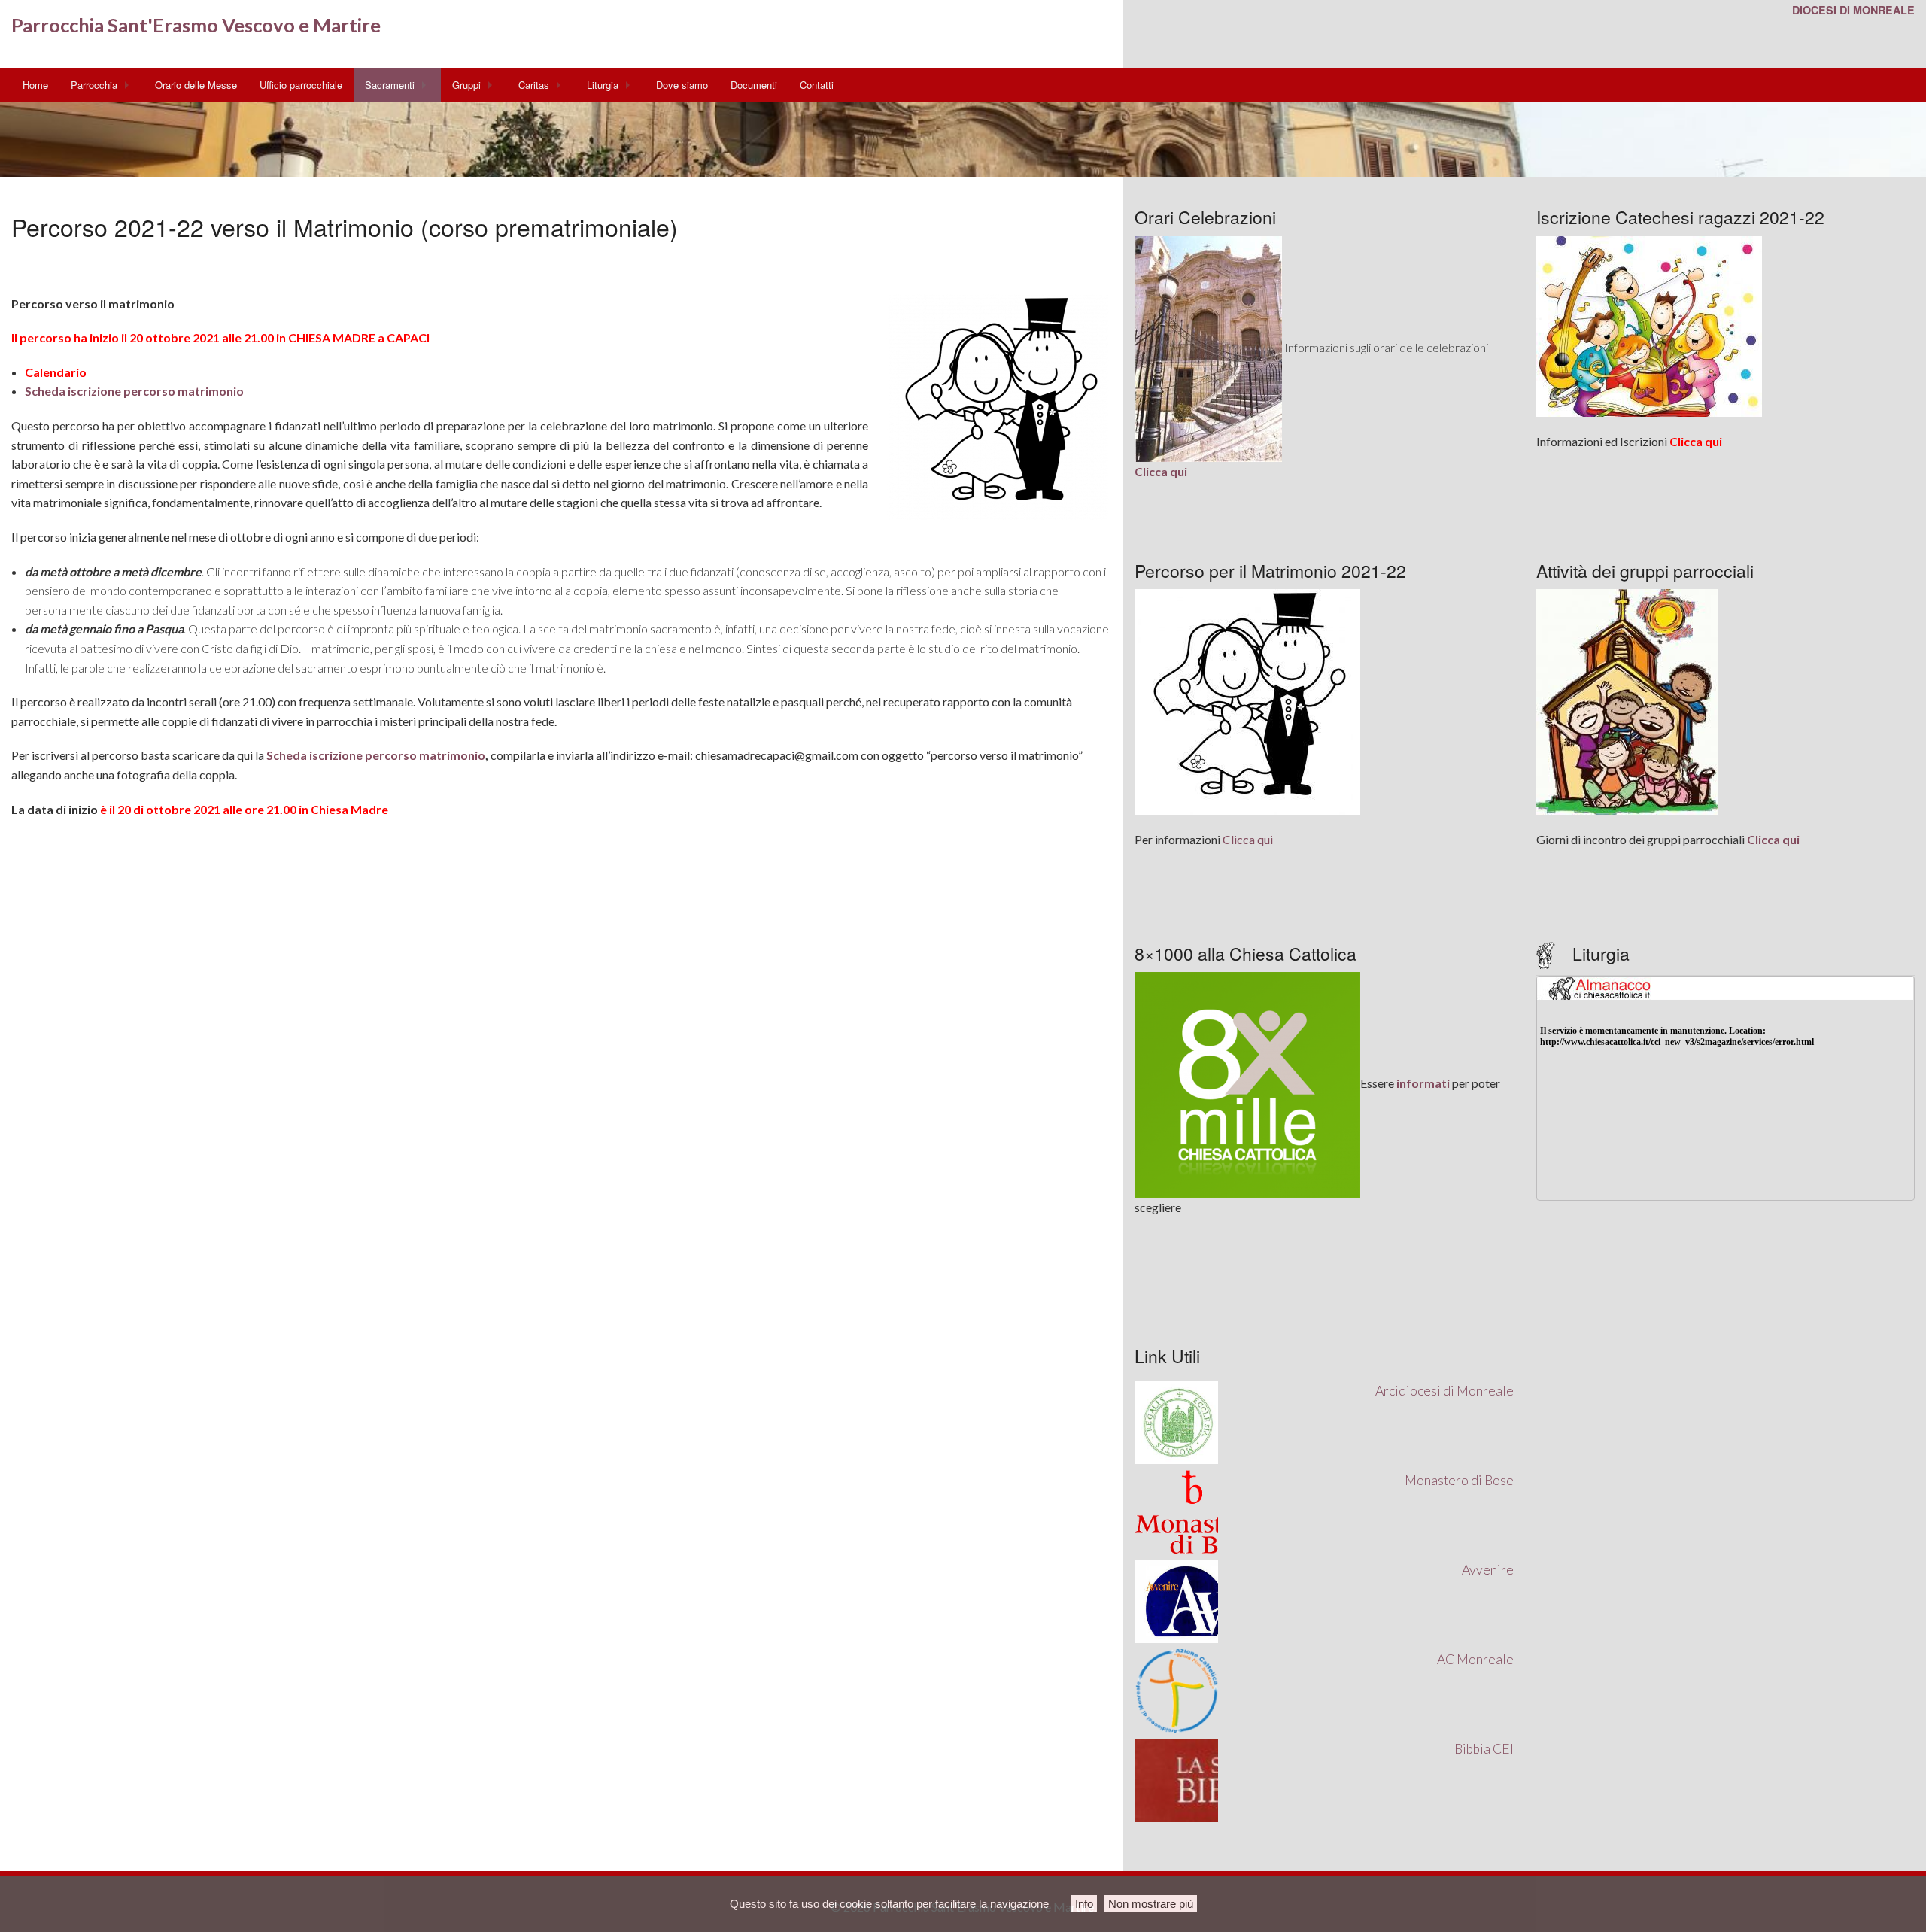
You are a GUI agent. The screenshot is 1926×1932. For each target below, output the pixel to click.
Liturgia (603, 85)
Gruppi (466, 85)
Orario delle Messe (196, 85)
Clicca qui (1248, 839)
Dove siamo (682, 85)
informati (1423, 1083)
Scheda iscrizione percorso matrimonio (134, 391)
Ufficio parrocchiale (301, 85)
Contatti (817, 85)
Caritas (534, 85)
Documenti (754, 85)
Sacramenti (390, 85)
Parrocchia (94, 85)
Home (35, 85)
